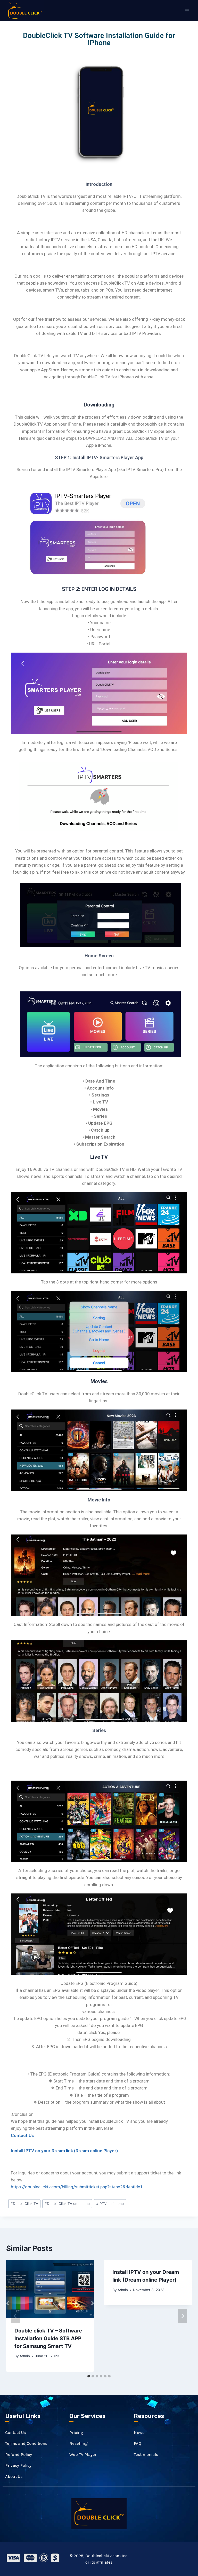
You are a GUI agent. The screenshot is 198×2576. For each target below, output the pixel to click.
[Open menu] (187, 11)
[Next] (183, 2316)
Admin (25, 2356)
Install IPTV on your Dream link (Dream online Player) (64, 2151)
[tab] (89, 2376)
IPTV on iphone (110, 2204)
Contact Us (22, 2135)
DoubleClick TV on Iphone (67, 2204)
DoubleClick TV (24, 2204)
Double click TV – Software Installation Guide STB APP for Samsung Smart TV (48, 2338)
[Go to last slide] (15, 2316)
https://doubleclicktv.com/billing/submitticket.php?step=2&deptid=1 (77, 2187)
